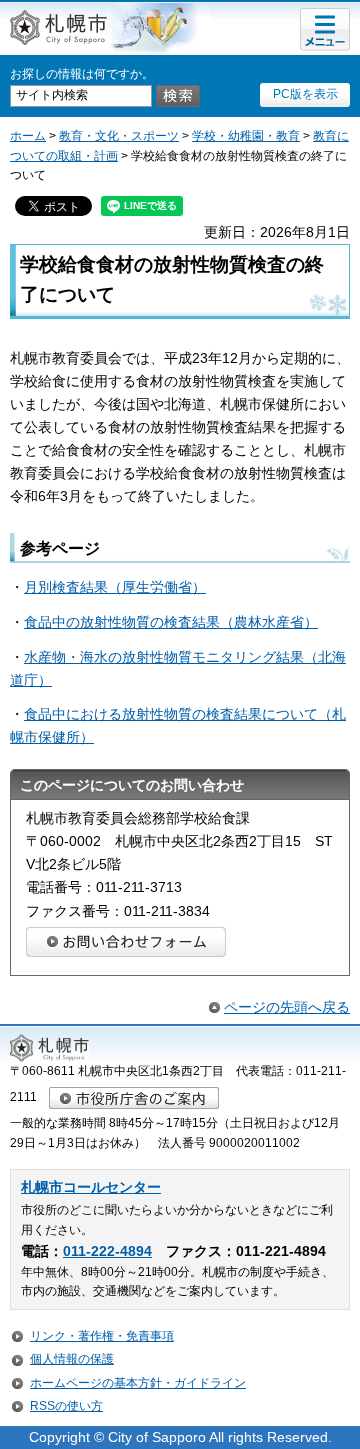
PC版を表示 (305, 94)
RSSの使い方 (66, 1406)
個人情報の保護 (72, 1359)
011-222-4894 (107, 1251)
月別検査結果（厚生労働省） (115, 587)
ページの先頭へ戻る (287, 1007)
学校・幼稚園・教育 (246, 136)
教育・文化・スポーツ (119, 136)
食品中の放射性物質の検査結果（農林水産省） (171, 622)
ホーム (28, 136)
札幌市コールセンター (91, 1187)
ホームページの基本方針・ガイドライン (138, 1383)
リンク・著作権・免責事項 (102, 1336)
